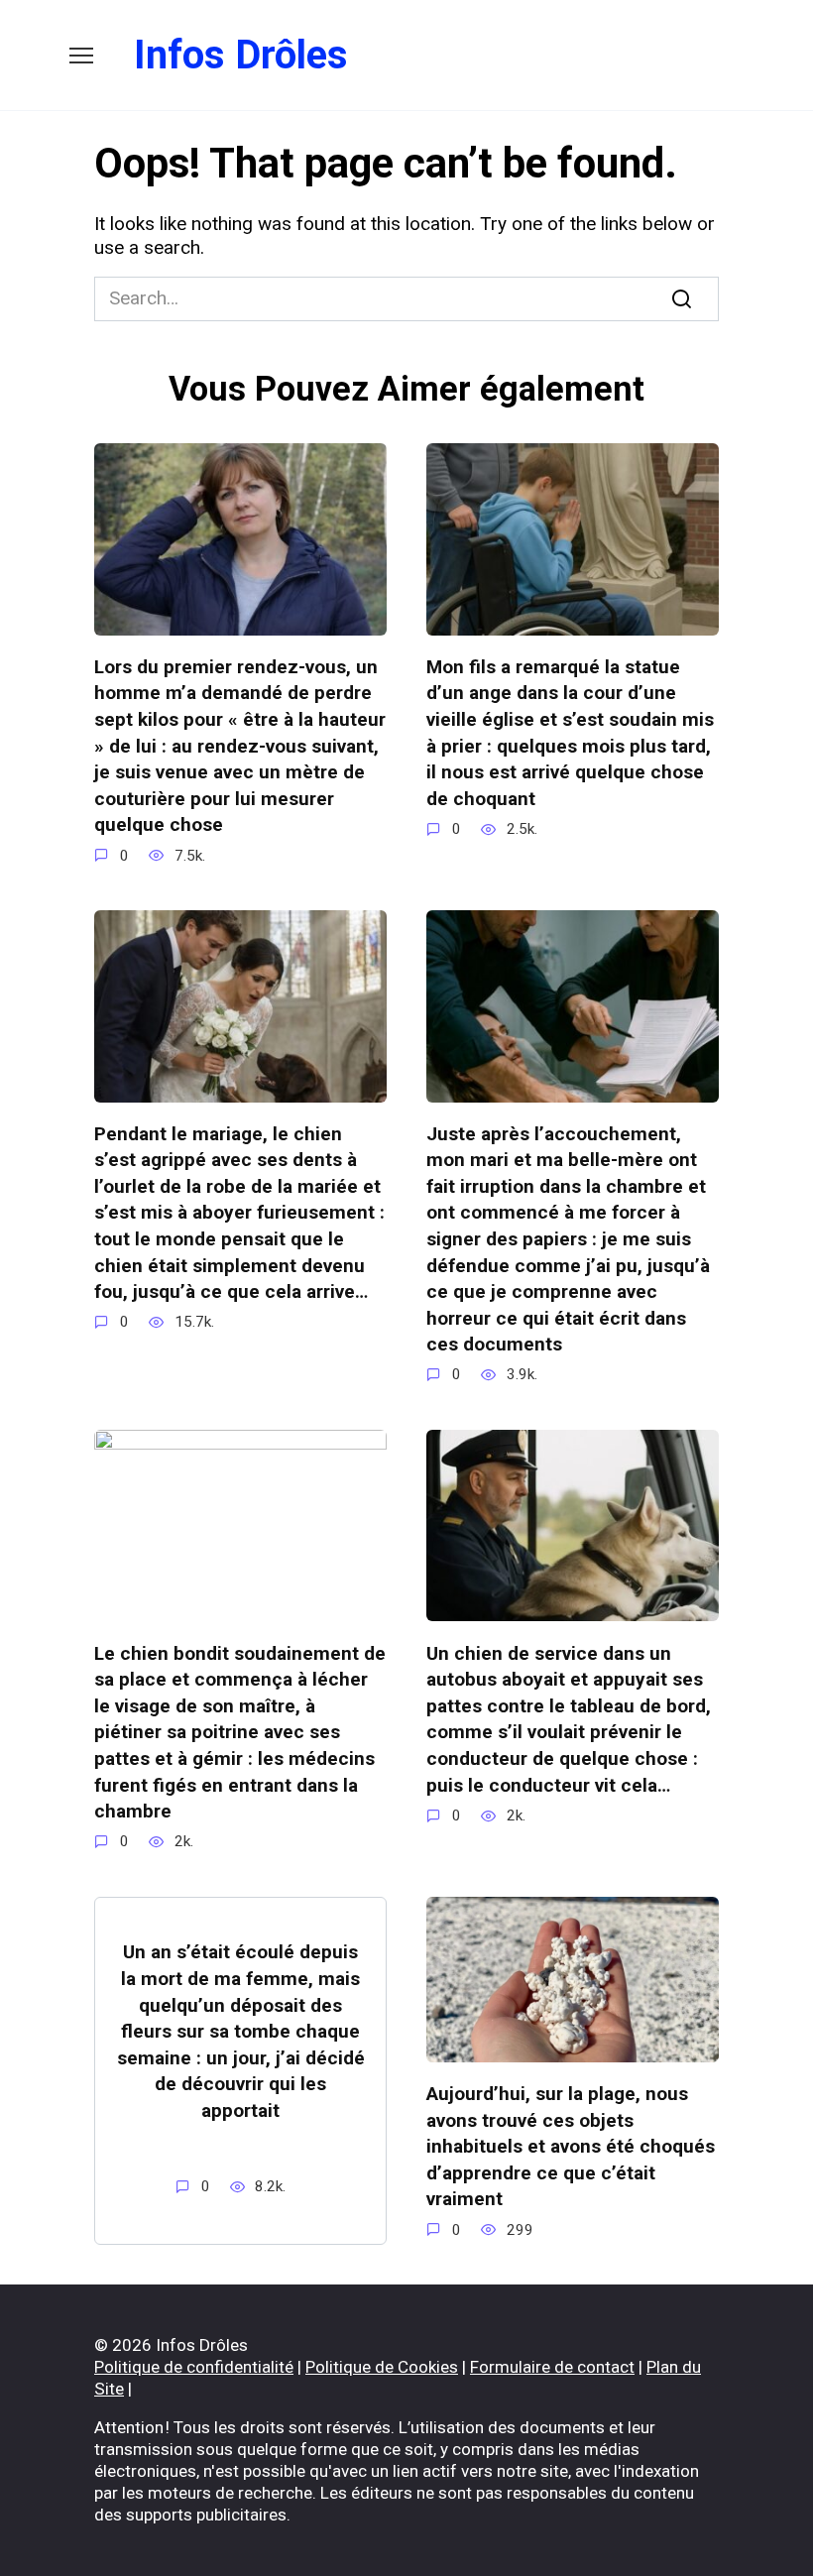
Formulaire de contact (552, 2367)
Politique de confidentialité (194, 2367)
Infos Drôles (241, 55)
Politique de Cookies (382, 2367)
